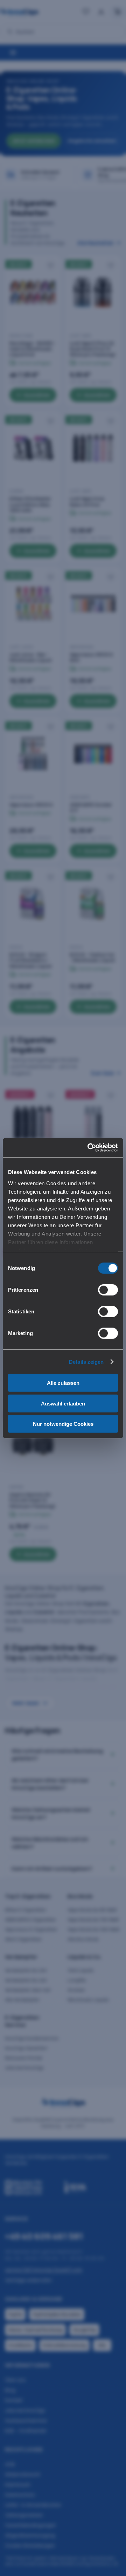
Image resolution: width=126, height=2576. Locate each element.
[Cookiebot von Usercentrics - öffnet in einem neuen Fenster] (89, 1147)
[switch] (108, 1290)
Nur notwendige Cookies (63, 1424)
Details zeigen (86, 1362)
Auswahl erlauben (63, 1403)
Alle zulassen (63, 1383)
